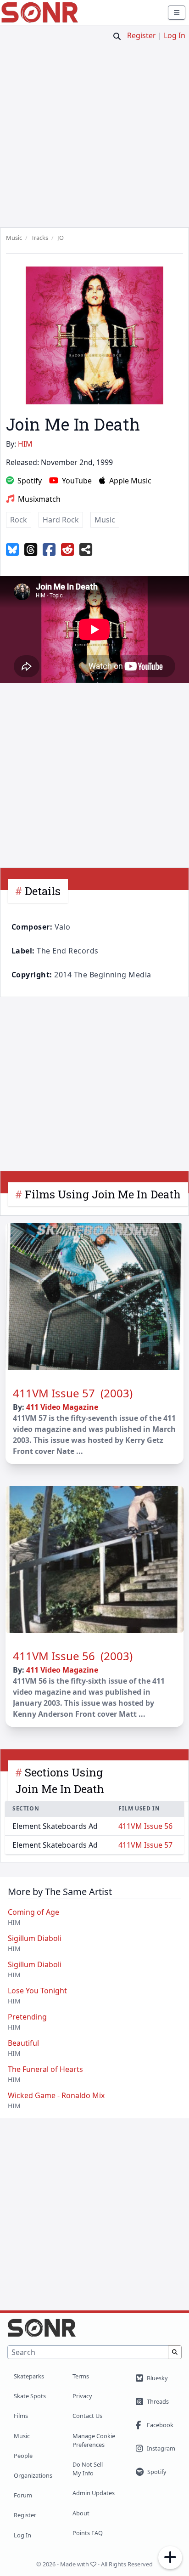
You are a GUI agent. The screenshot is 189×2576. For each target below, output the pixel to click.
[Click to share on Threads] (31, 550)
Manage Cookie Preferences (94, 2440)
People (23, 2456)
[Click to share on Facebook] (49, 550)
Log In (175, 35)
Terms (81, 2376)
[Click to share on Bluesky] (12, 550)
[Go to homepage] (40, 12)
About (81, 2513)
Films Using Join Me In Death (103, 1194)
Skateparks (29, 2376)
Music (22, 2436)
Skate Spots (30, 2396)
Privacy (82, 2396)
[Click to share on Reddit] (67, 550)
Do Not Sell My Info (88, 2469)
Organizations (33, 2475)
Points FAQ (88, 2533)
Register (142, 35)
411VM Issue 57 (145, 1845)
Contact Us (87, 2416)
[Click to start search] (117, 36)
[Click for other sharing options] (86, 550)
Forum (23, 2495)
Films (21, 2416)
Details (43, 891)
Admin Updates (94, 2493)
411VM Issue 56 (145, 1826)
